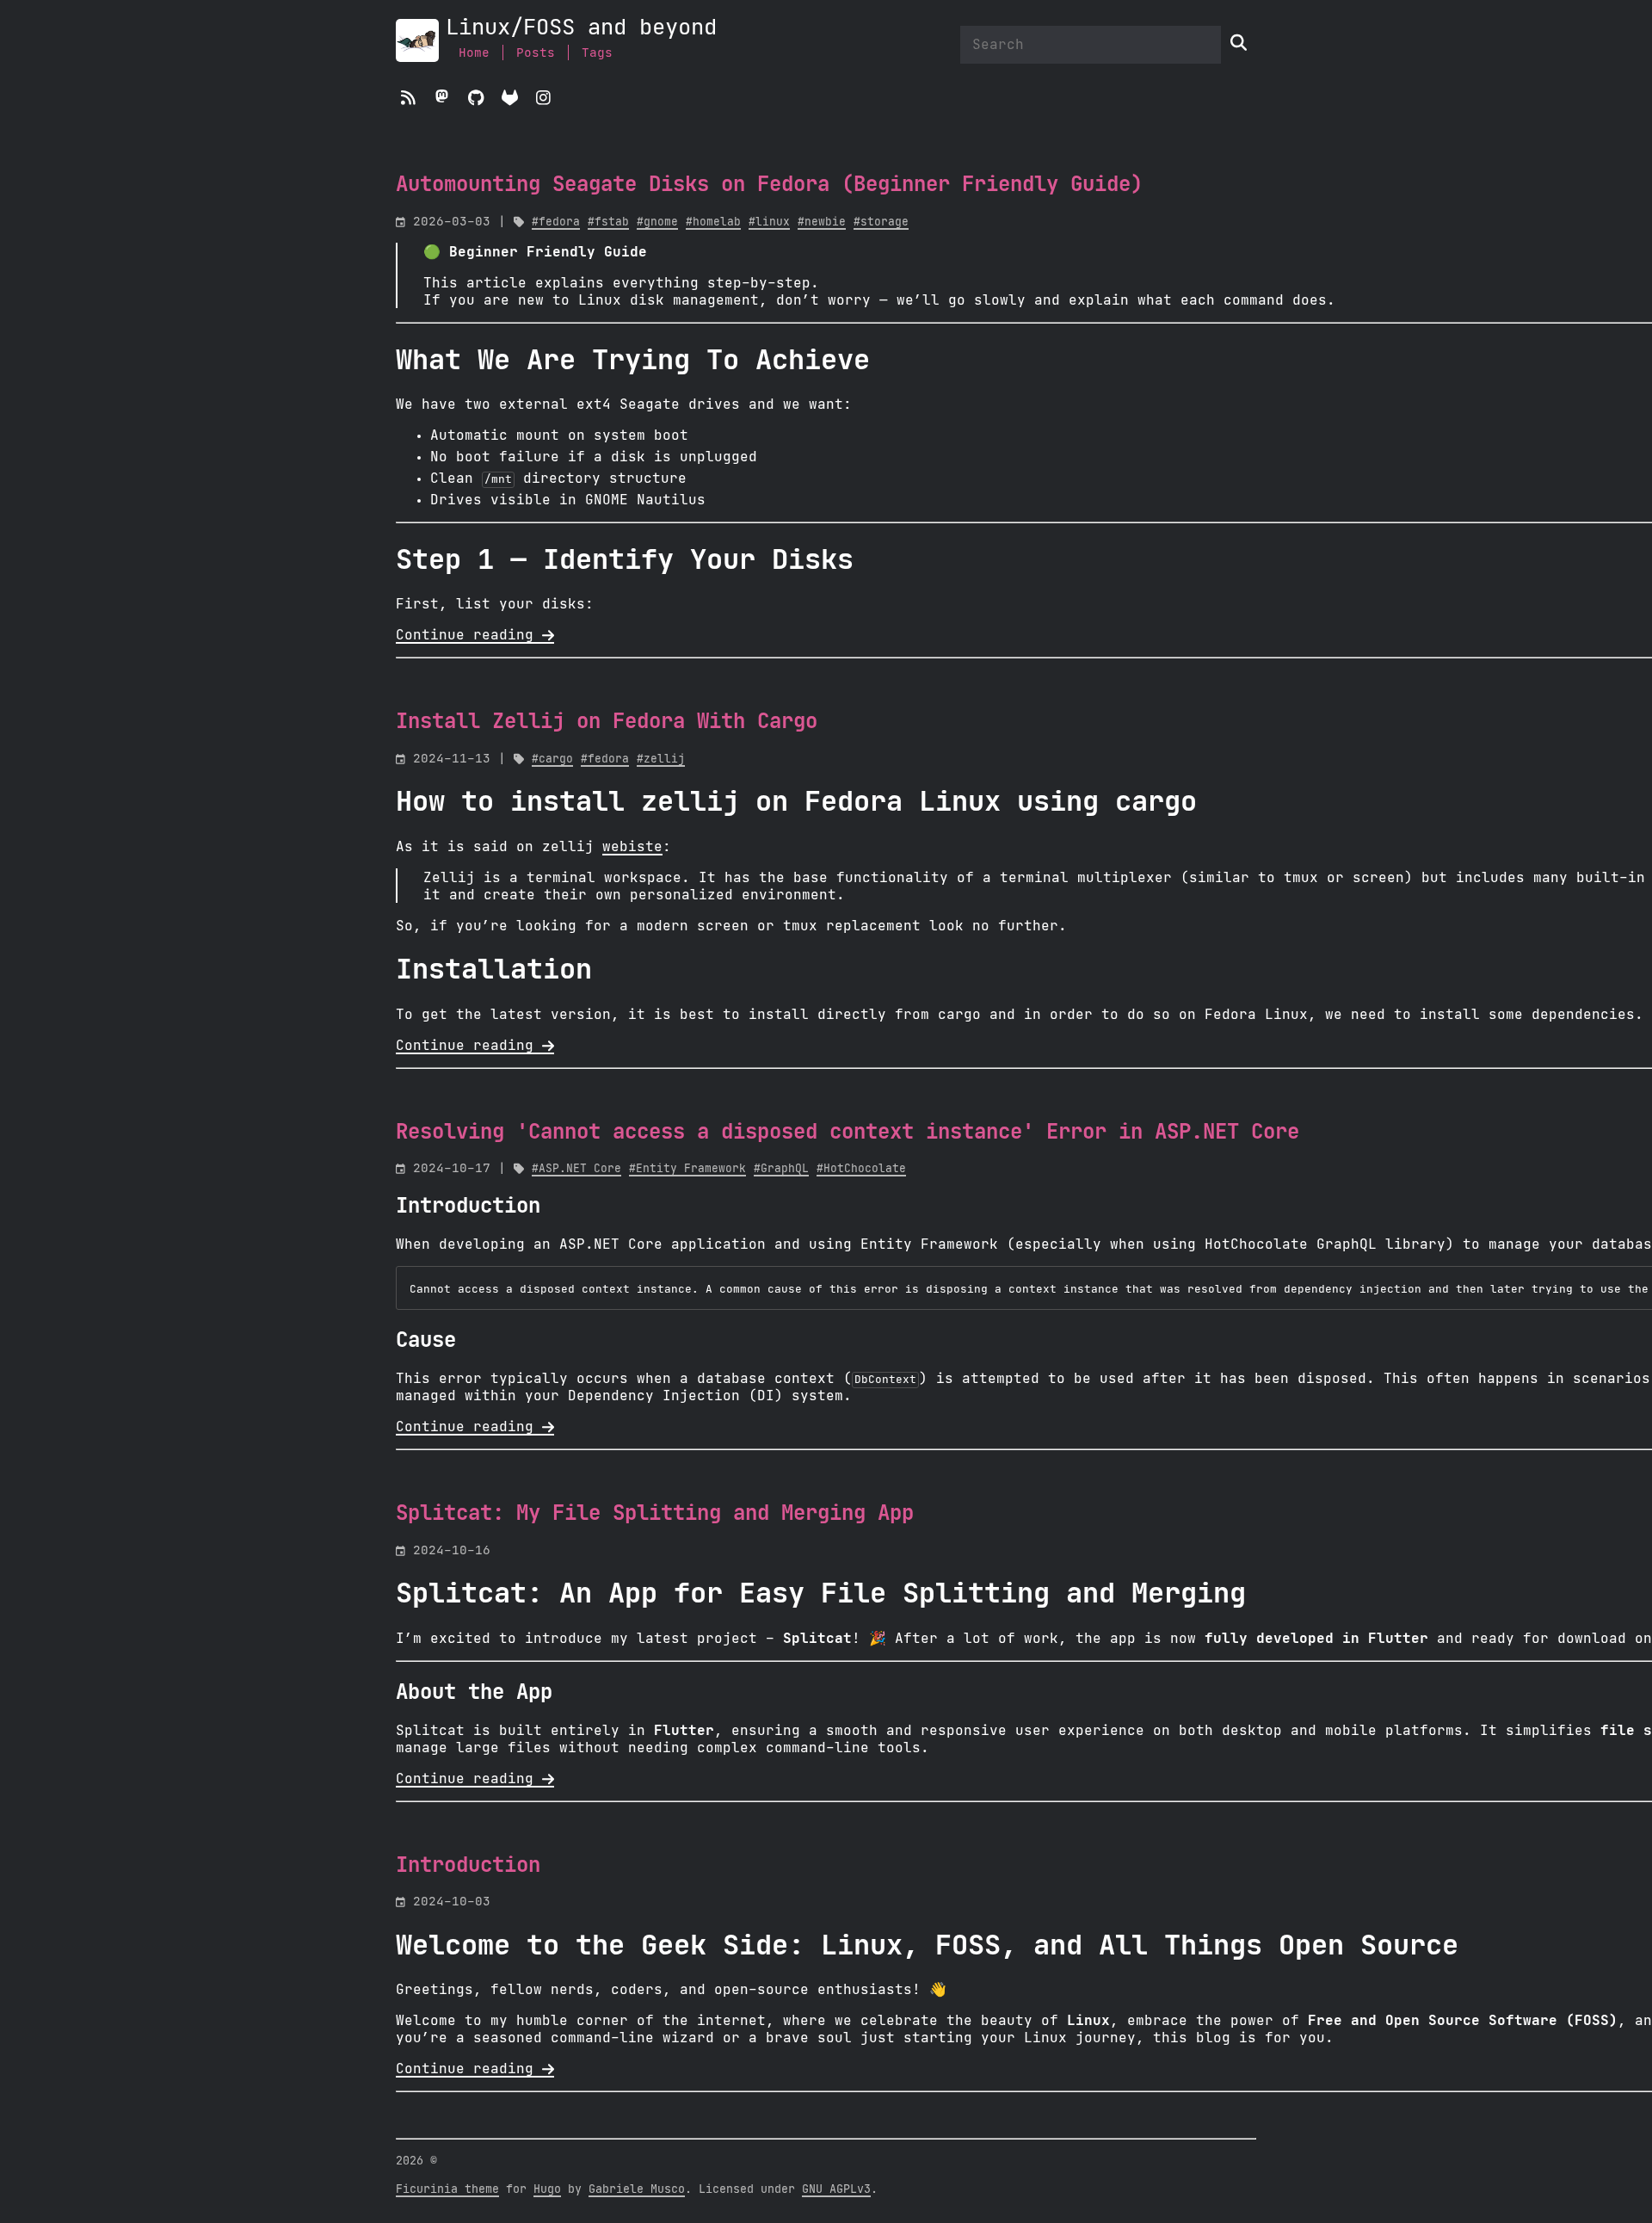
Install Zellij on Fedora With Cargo (607, 722)
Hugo (547, 2189)
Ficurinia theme (447, 2189)
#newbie (822, 222)
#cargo (552, 760)
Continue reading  (475, 635)
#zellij (661, 760)
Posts (536, 53)
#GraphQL (781, 1169)
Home (474, 53)
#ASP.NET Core (576, 1169)
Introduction (468, 1866)
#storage (881, 222)
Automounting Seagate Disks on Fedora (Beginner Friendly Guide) (769, 185)
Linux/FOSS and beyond (581, 28)
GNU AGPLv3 (836, 2189)
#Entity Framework (687, 1169)
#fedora (556, 222)
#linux (769, 222)
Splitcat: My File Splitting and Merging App (655, 1514)
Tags (597, 53)
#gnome (657, 222)
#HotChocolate (861, 1169)
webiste (632, 847)
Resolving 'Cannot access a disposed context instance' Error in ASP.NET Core (848, 1133)
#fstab (608, 222)
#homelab (713, 222)
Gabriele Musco (637, 2189)
